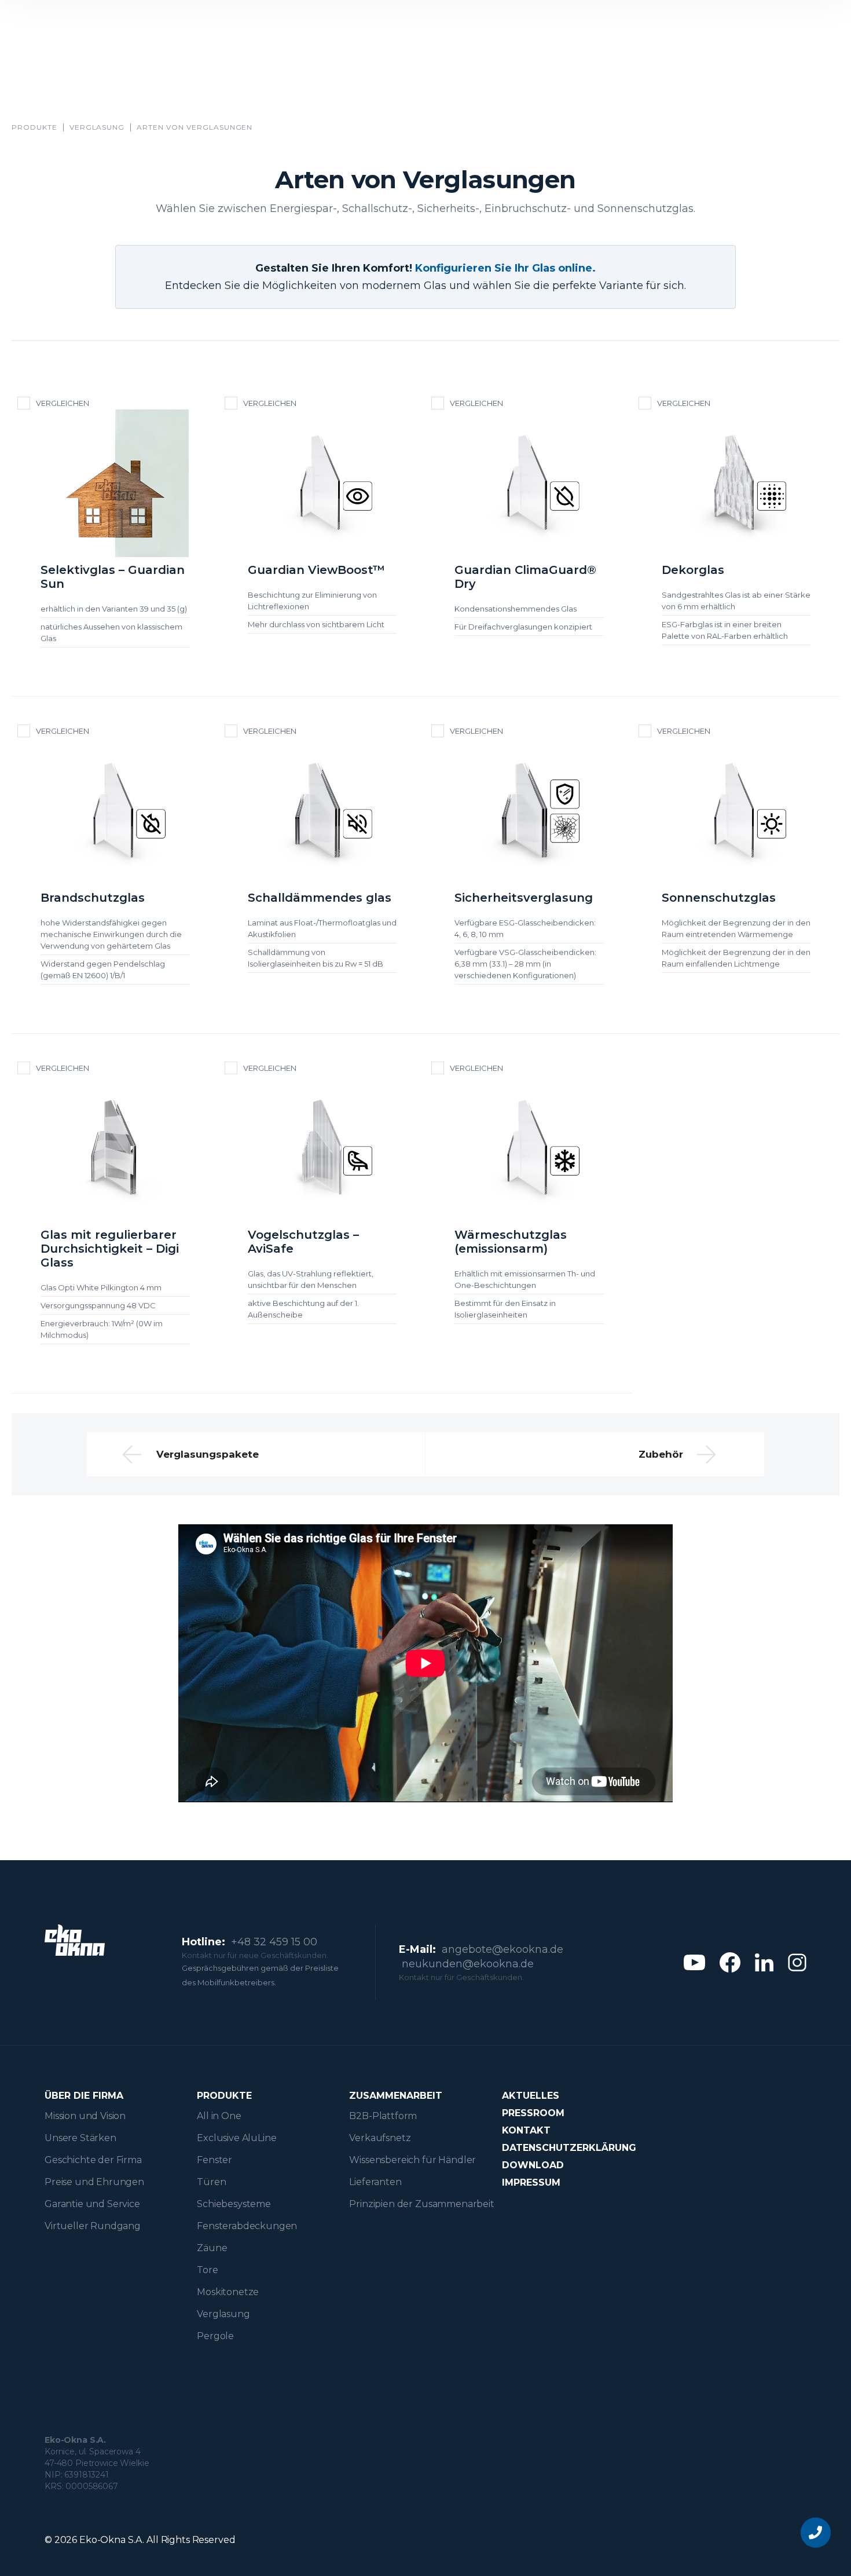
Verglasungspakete (208, 1454)
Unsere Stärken (80, 2138)
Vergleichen (63, 403)
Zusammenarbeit (396, 2096)
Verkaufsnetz (380, 2138)
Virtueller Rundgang (93, 2226)
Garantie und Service (92, 2204)
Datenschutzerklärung (569, 2148)
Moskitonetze (228, 2292)
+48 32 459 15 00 (274, 1942)
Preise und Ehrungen (94, 2182)
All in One (219, 2116)
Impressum (531, 2182)
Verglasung (97, 127)
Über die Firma (84, 2096)
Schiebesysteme (234, 2204)
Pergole (215, 2336)
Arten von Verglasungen (195, 127)
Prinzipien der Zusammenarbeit (421, 2204)
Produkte (34, 127)
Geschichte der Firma (93, 2160)
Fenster (214, 2160)
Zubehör (661, 1454)
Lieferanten (375, 2182)
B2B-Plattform (383, 2116)
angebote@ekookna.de (502, 1949)
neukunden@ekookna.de (468, 1964)
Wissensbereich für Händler (412, 2160)
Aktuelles (531, 2096)
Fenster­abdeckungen (247, 2226)
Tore (207, 2270)
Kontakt (526, 2130)
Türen (211, 2182)
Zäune (212, 2248)
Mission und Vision (85, 2116)
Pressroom (533, 2113)
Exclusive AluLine (236, 2138)
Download (533, 2165)
